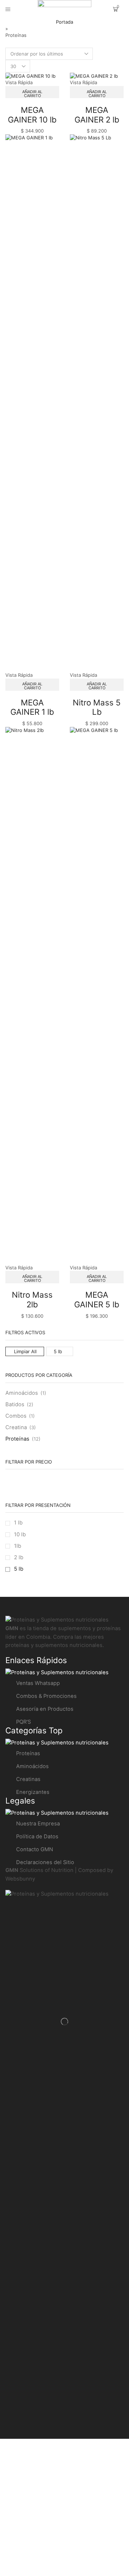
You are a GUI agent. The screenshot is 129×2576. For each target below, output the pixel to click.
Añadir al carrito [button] (32, 94)
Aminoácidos (22, 1393)
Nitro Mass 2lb (32, 1299)
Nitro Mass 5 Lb (97, 707)
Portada (64, 22)
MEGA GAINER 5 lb (97, 1299)
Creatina (16, 1427)
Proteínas (17, 1439)
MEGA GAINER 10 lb (32, 115)
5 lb (58, 1351)
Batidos (15, 1404)
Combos (16, 1416)
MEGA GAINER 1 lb (32, 707)
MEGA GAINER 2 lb (97, 115)
